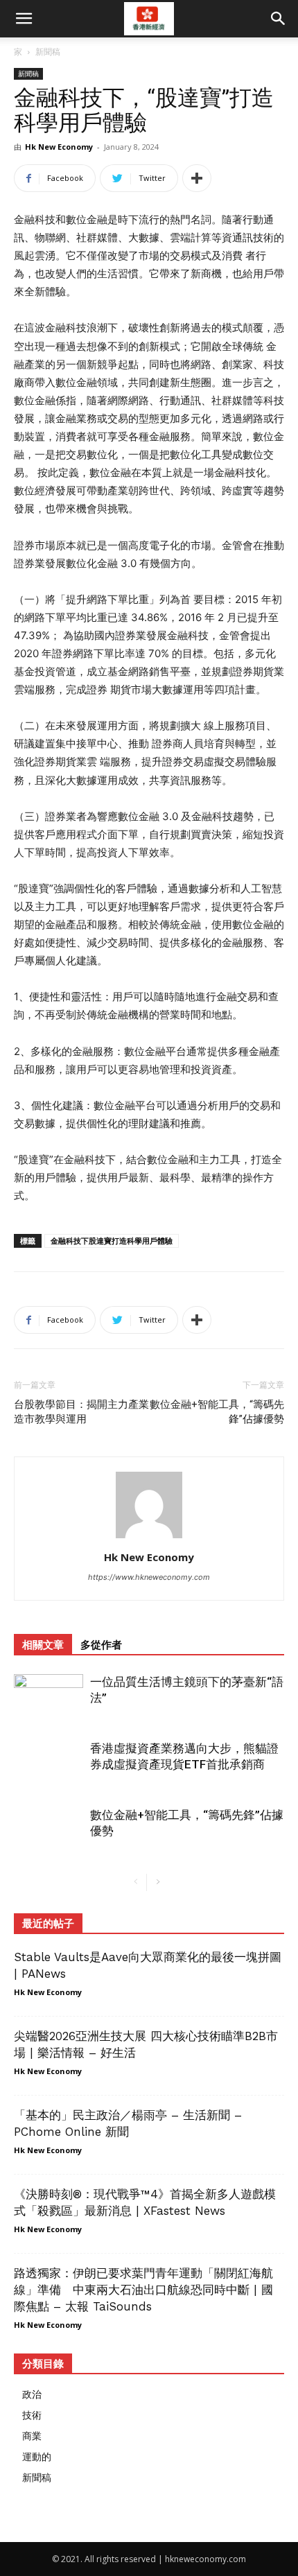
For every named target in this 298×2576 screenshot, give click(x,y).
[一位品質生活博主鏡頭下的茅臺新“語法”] (49, 1698)
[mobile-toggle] (24, 19)
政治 (32, 2394)
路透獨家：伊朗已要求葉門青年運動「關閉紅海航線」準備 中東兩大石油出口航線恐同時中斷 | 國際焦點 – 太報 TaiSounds (143, 2290)
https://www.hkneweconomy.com (149, 1577)
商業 (32, 2436)
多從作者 (101, 1645)
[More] (197, 178)
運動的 (37, 2456)
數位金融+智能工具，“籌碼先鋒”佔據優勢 (217, 1412)
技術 (32, 2415)
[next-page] (158, 1882)
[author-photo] (149, 1538)
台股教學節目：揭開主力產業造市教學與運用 (81, 1412)
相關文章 (43, 1645)
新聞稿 (48, 52)
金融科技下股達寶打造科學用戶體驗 (112, 1241)
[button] (279, 19)
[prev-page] (135, 1882)
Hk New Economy (59, 147)
